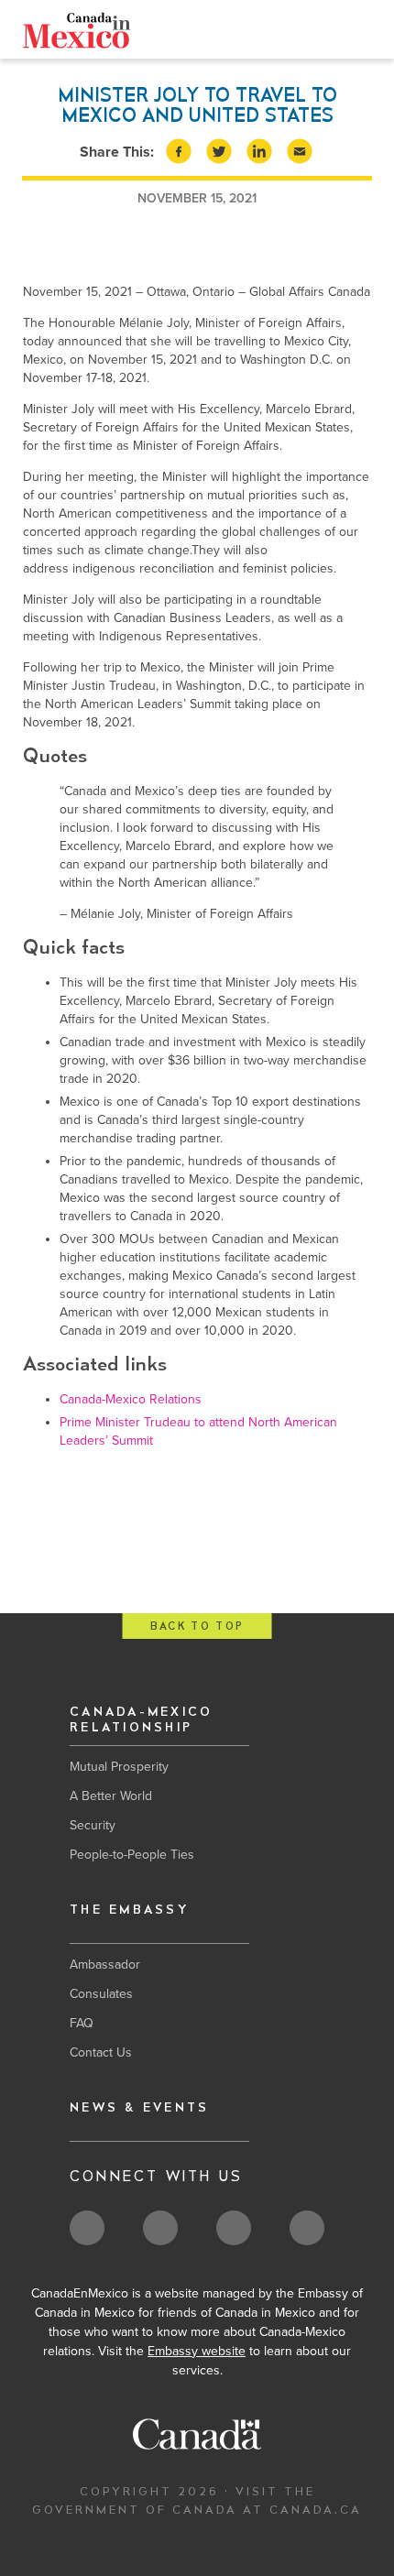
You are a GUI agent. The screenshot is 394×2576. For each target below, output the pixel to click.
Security (93, 1825)
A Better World (111, 1796)
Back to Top (197, 1626)
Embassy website (197, 2351)
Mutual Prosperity (119, 1767)
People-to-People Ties (132, 1855)
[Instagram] (331, 33)
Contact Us (101, 2052)
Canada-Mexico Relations (131, 1399)
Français (150, 29)
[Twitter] (274, 32)
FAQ (82, 2023)
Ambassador (105, 1965)
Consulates (101, 1994)
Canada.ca (220, 29)
